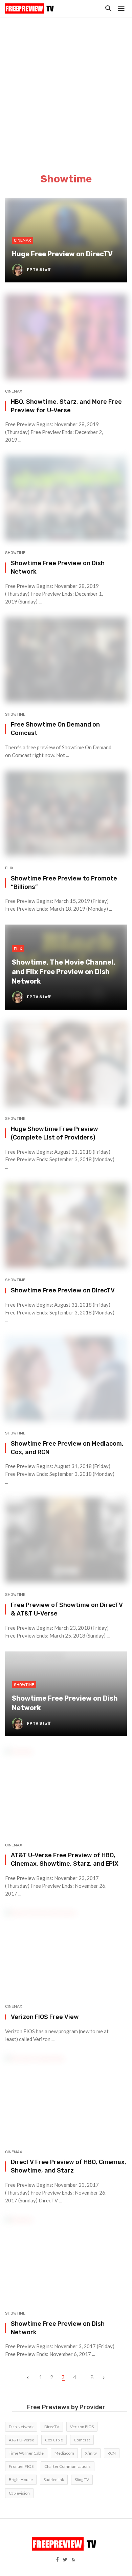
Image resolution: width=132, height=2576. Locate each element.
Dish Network (21, 2427)
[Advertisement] (66, 86)
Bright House (21, 2480)
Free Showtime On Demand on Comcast (55, 729)
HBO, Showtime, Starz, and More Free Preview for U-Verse (66, 406)
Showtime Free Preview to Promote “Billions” (64, 883)
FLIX (9, 868)
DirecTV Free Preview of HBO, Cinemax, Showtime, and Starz (69, 2166)
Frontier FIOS (21, 2466)
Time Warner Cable (26, 2453)
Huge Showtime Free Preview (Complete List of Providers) (54, 1133)
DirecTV (52, 2427)
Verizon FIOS (82, 2427)
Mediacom (64, 2453)
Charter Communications (68, 2466)
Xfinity (91, 2453)
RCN (112, 2453)
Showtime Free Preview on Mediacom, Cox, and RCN (67, 1448)
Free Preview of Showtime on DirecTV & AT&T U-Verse (67, 1609)
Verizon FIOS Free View (45, 2017)
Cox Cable (54, 2440)
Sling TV (82, 2480)
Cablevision (19, 2493)
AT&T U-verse (21, 2440)
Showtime (15, 553)
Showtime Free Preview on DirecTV (63, 1290)
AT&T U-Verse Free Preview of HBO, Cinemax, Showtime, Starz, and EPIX (65, 1859)
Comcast (82, 2440)
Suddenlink (54, 2480)
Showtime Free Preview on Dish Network (58, 567)
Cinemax (14, 391)
